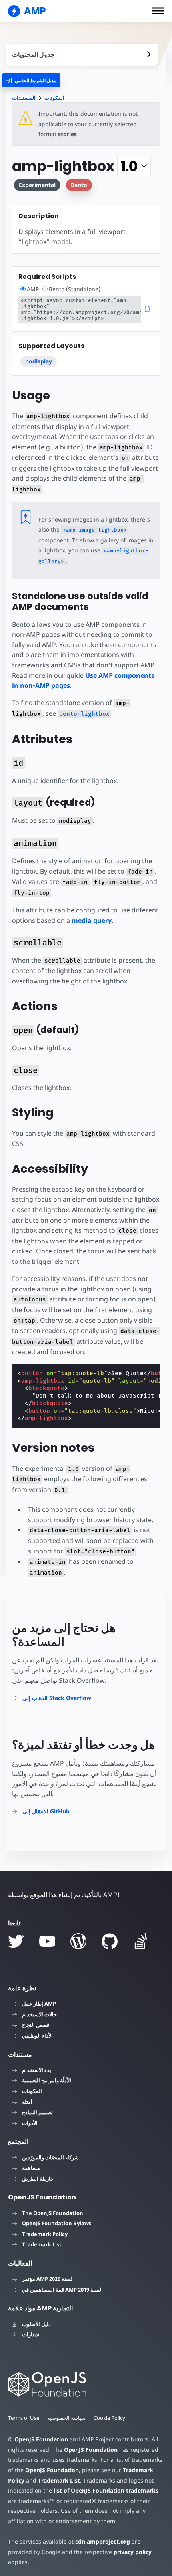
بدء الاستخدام (37, 2070)
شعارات (31, 2334)
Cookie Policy (109, 2418)
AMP (34, 289)
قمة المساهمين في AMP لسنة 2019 (62, 2290)
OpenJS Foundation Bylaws (57, 2223)
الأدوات (30, 2123)
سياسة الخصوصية (66, 2418)
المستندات (24, 98)
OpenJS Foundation (41, 2439)
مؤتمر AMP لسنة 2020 (47, 2279)
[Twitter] (16, 1941)
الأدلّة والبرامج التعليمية (47, 2080)
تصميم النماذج (37, 2112)
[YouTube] (47, 1941)
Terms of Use (24, 2418)
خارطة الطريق (38, 2179)
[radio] (23, 289)
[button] (158, 11)
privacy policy (133, 2552)
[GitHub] (110, 1941)
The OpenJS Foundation (53, 2213)
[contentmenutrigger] (82, 55)
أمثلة (27, 2102)
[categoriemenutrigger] (31, 80)
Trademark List (42, 2244)
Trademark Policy (45, 2234)
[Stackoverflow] (141, 1941)
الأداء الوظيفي (37, 2036)
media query (92, 920)
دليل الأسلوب (36, 2324)
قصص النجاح (36, 2025)
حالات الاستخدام (39, 2014)
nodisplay (39, 361)
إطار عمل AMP (39, 2004)
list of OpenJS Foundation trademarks (106, 2490)
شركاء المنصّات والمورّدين (50, 2157)
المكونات (54, 98)
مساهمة (31, 2168)
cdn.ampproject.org (103, 2541)
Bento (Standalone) (75, 289)
